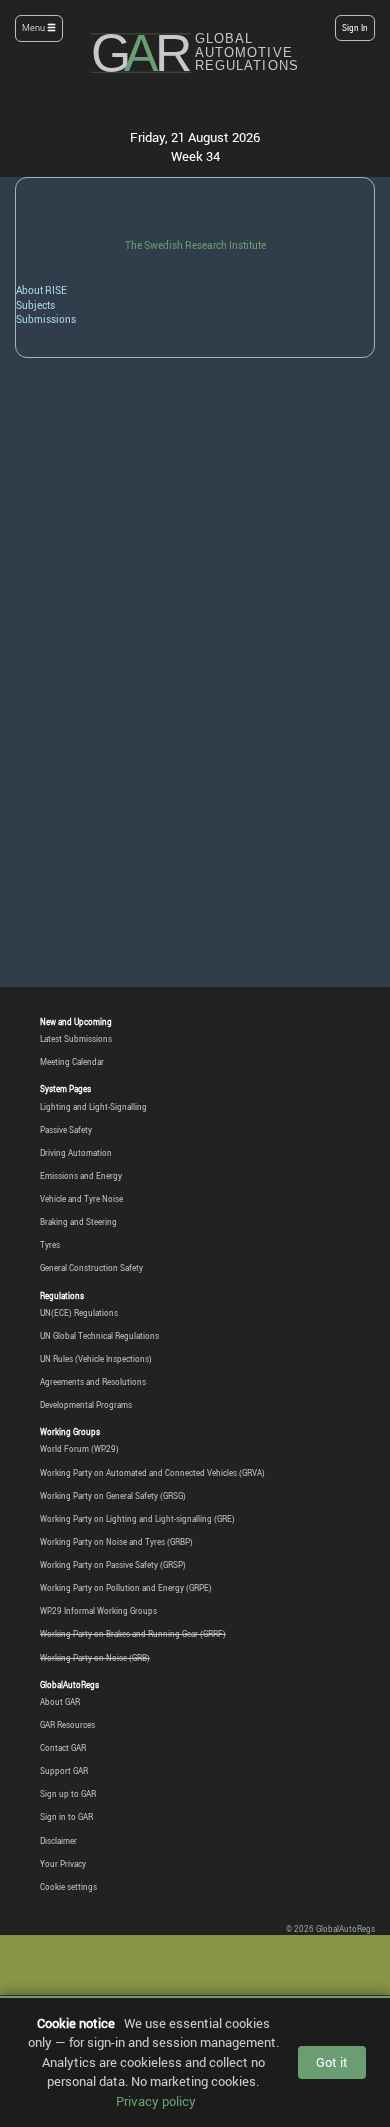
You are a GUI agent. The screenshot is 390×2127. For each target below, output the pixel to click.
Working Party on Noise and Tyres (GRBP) (116, 1542)
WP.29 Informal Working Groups (98, 1611)
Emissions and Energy (81, 1176)
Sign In (355, 27)
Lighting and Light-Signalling (93, 1107)
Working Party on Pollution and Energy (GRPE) (126, 1588)
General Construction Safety (91, 1268)
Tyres (50, 1245)
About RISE (41, 290)
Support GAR (64, 1771)
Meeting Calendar (72, 1062)
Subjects (35, 305)
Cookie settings (68, 1887)
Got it (332, 2062)
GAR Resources (67, 1725)
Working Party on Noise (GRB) (95, 1658)
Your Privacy (63, 1864)
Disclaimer (58, 1841)
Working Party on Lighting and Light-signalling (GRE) (137, 1519)
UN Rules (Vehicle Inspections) (96, 1359)
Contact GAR (63, 1748)
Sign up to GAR (68, 1794)
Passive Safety (66, 1130)
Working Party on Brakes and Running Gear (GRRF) (133, 1634)
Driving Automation (76, 1153)
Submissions (46, 319)
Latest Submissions (76, 1039)
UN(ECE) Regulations (79, 1313)
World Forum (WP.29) (79, 1449)
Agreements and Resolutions (93, 1382)
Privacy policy (156, 2101)
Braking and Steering (78, 1222)
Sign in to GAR (66, 1817)
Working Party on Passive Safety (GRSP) (113, 1565)
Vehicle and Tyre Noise (81, 1199)
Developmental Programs (86, 1405)
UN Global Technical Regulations (99, 1336)
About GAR (60, 1702)
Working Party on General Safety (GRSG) (113, 1496)
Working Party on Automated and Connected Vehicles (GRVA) (152, 1473)
